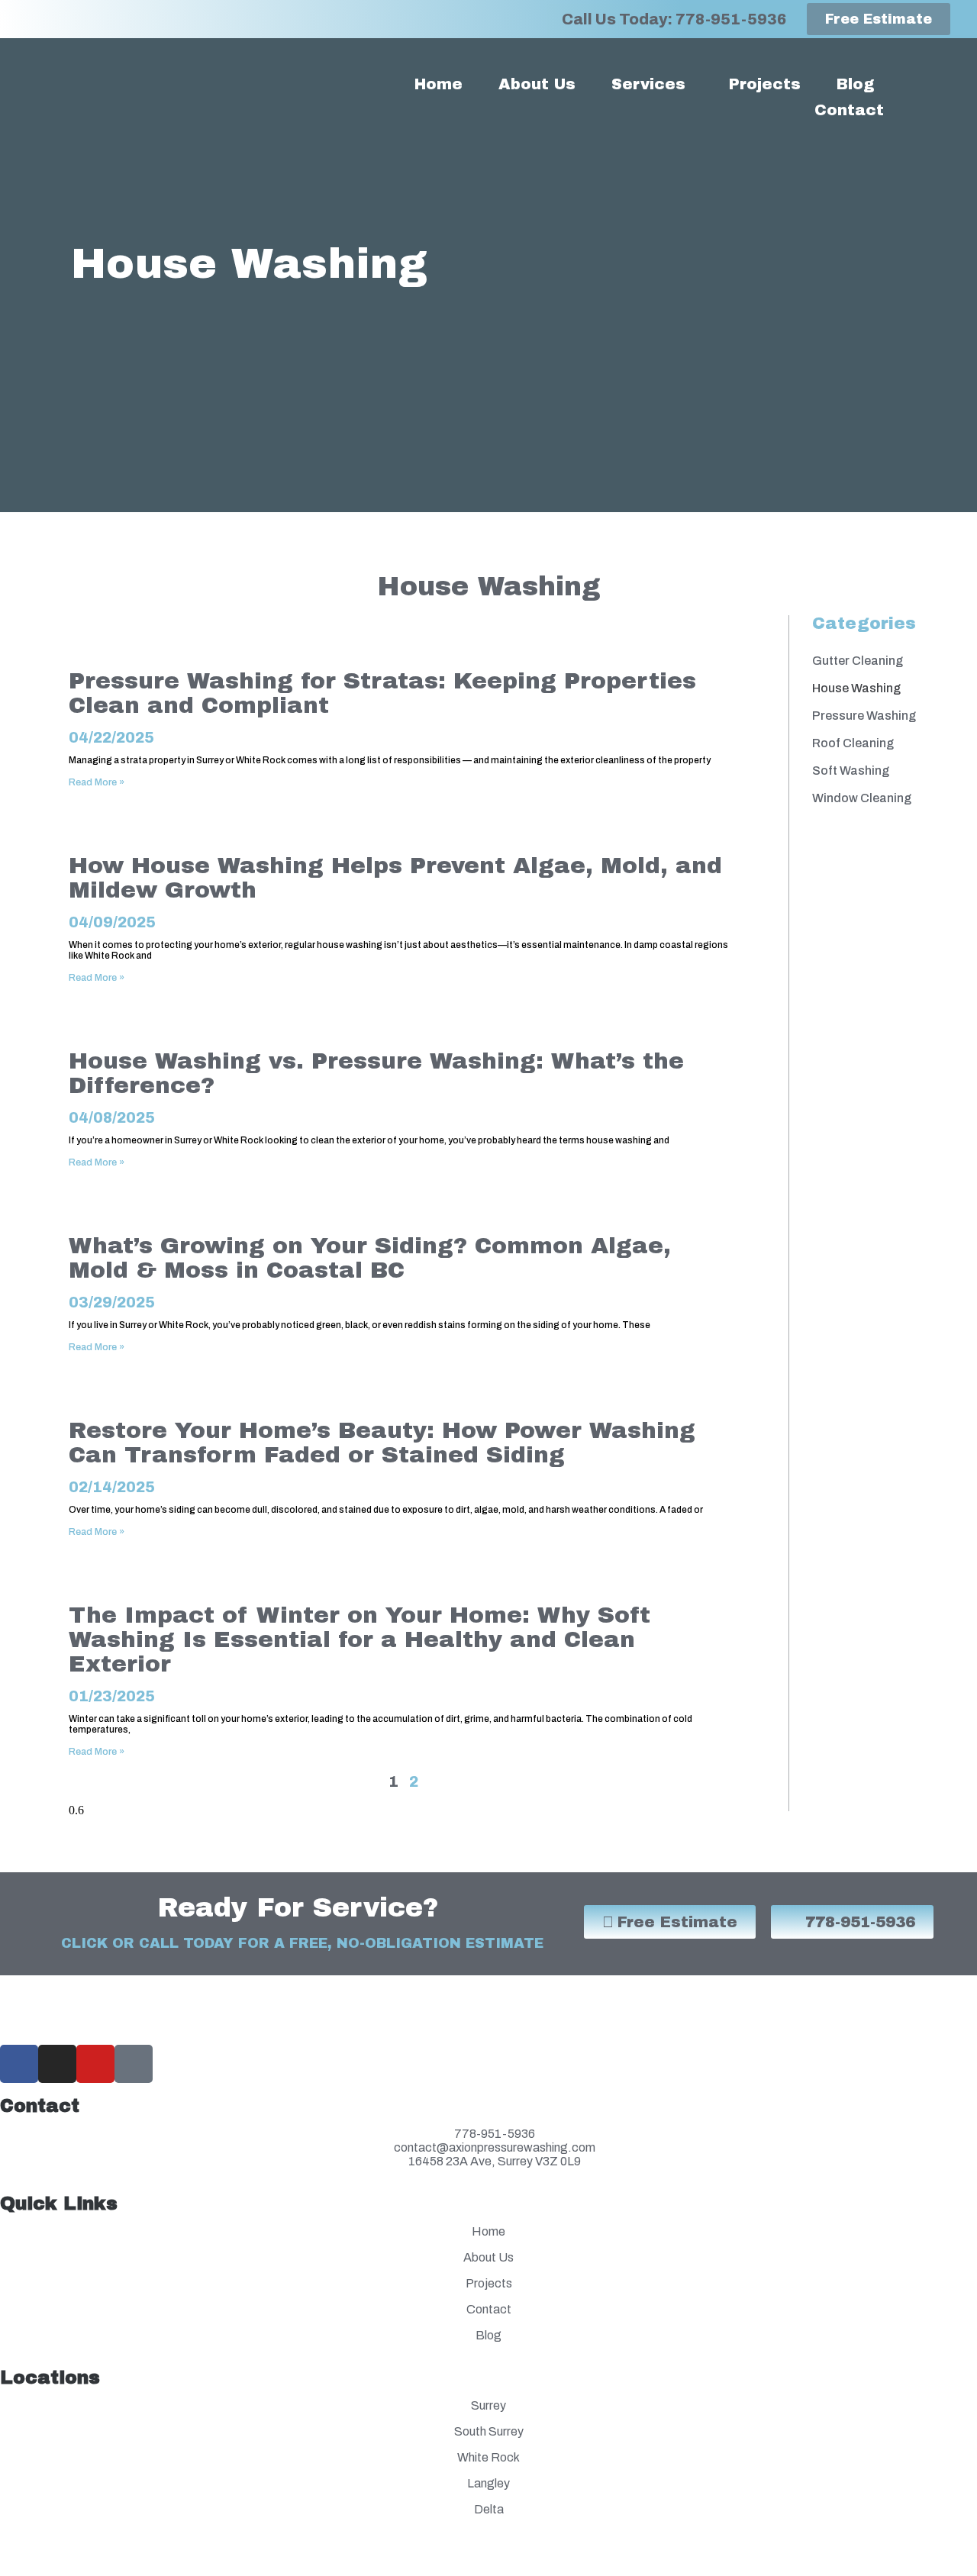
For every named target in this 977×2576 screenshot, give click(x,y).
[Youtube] (95, 2064)
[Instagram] (57, 2064)
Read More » (97, 782)
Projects (765, 84)
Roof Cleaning (853, 743)
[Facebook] (19, 2064)
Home (439, 84)
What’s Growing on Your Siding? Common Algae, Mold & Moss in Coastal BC (370, 1258)
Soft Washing (851, 771)
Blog (855, 84)
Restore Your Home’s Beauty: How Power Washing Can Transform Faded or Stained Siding (382, 1443)
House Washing (856, 688)
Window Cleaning (862, 798)
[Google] (134, 2064)
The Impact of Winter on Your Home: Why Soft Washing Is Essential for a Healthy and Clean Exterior (360, 1639)
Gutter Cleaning (858, 661)
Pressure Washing (864, 716)
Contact (849, 110)
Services (648, 84)
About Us (537, 84)
